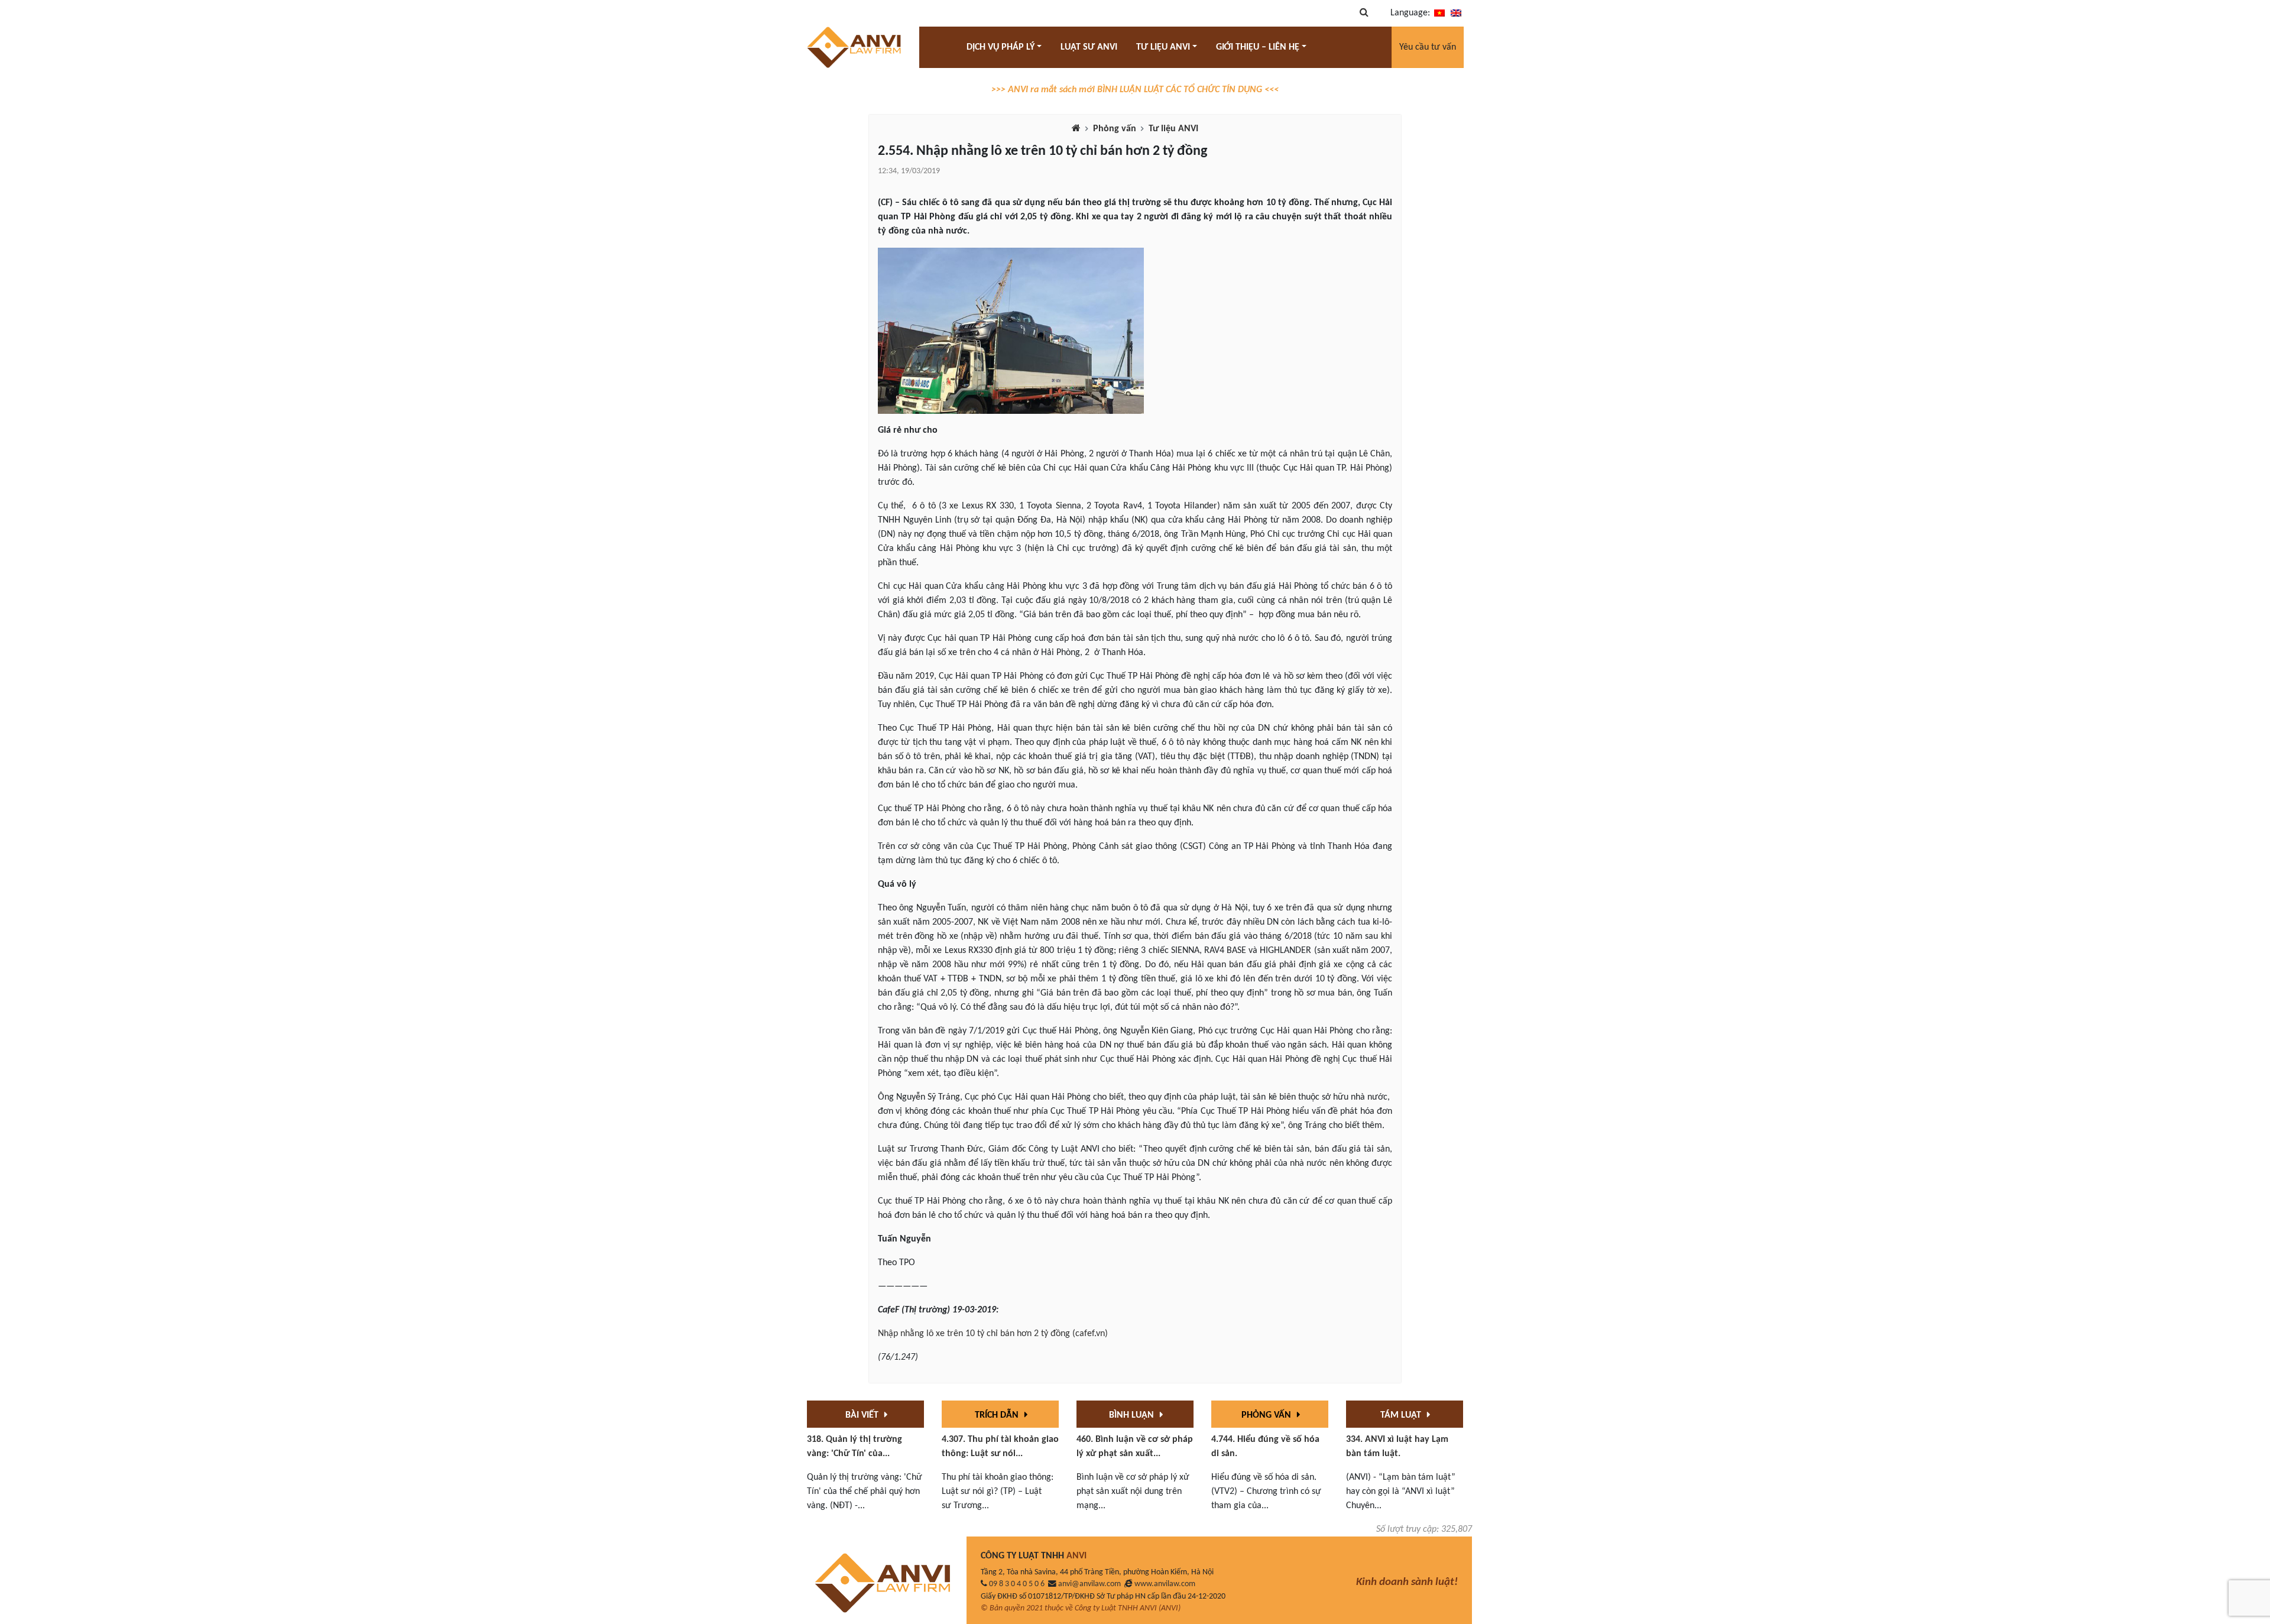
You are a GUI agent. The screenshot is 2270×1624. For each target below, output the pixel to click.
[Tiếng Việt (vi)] (1439, 13)
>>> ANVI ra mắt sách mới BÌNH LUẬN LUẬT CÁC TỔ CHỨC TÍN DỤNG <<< (1135, 90)
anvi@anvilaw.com (1089, 1584)
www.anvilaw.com (1165, 1584)
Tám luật (1402, 1415)
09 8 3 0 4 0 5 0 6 (1017, 1584)
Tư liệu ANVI (1173, 129)
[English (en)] (1456, 13)
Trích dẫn (998, 1415)
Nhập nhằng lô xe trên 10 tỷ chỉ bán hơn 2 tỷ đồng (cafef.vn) (993, 1334)
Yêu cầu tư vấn (1428, 47)
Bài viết (863, 1415)
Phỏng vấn (1115, 129)
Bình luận (1133, 1415)
